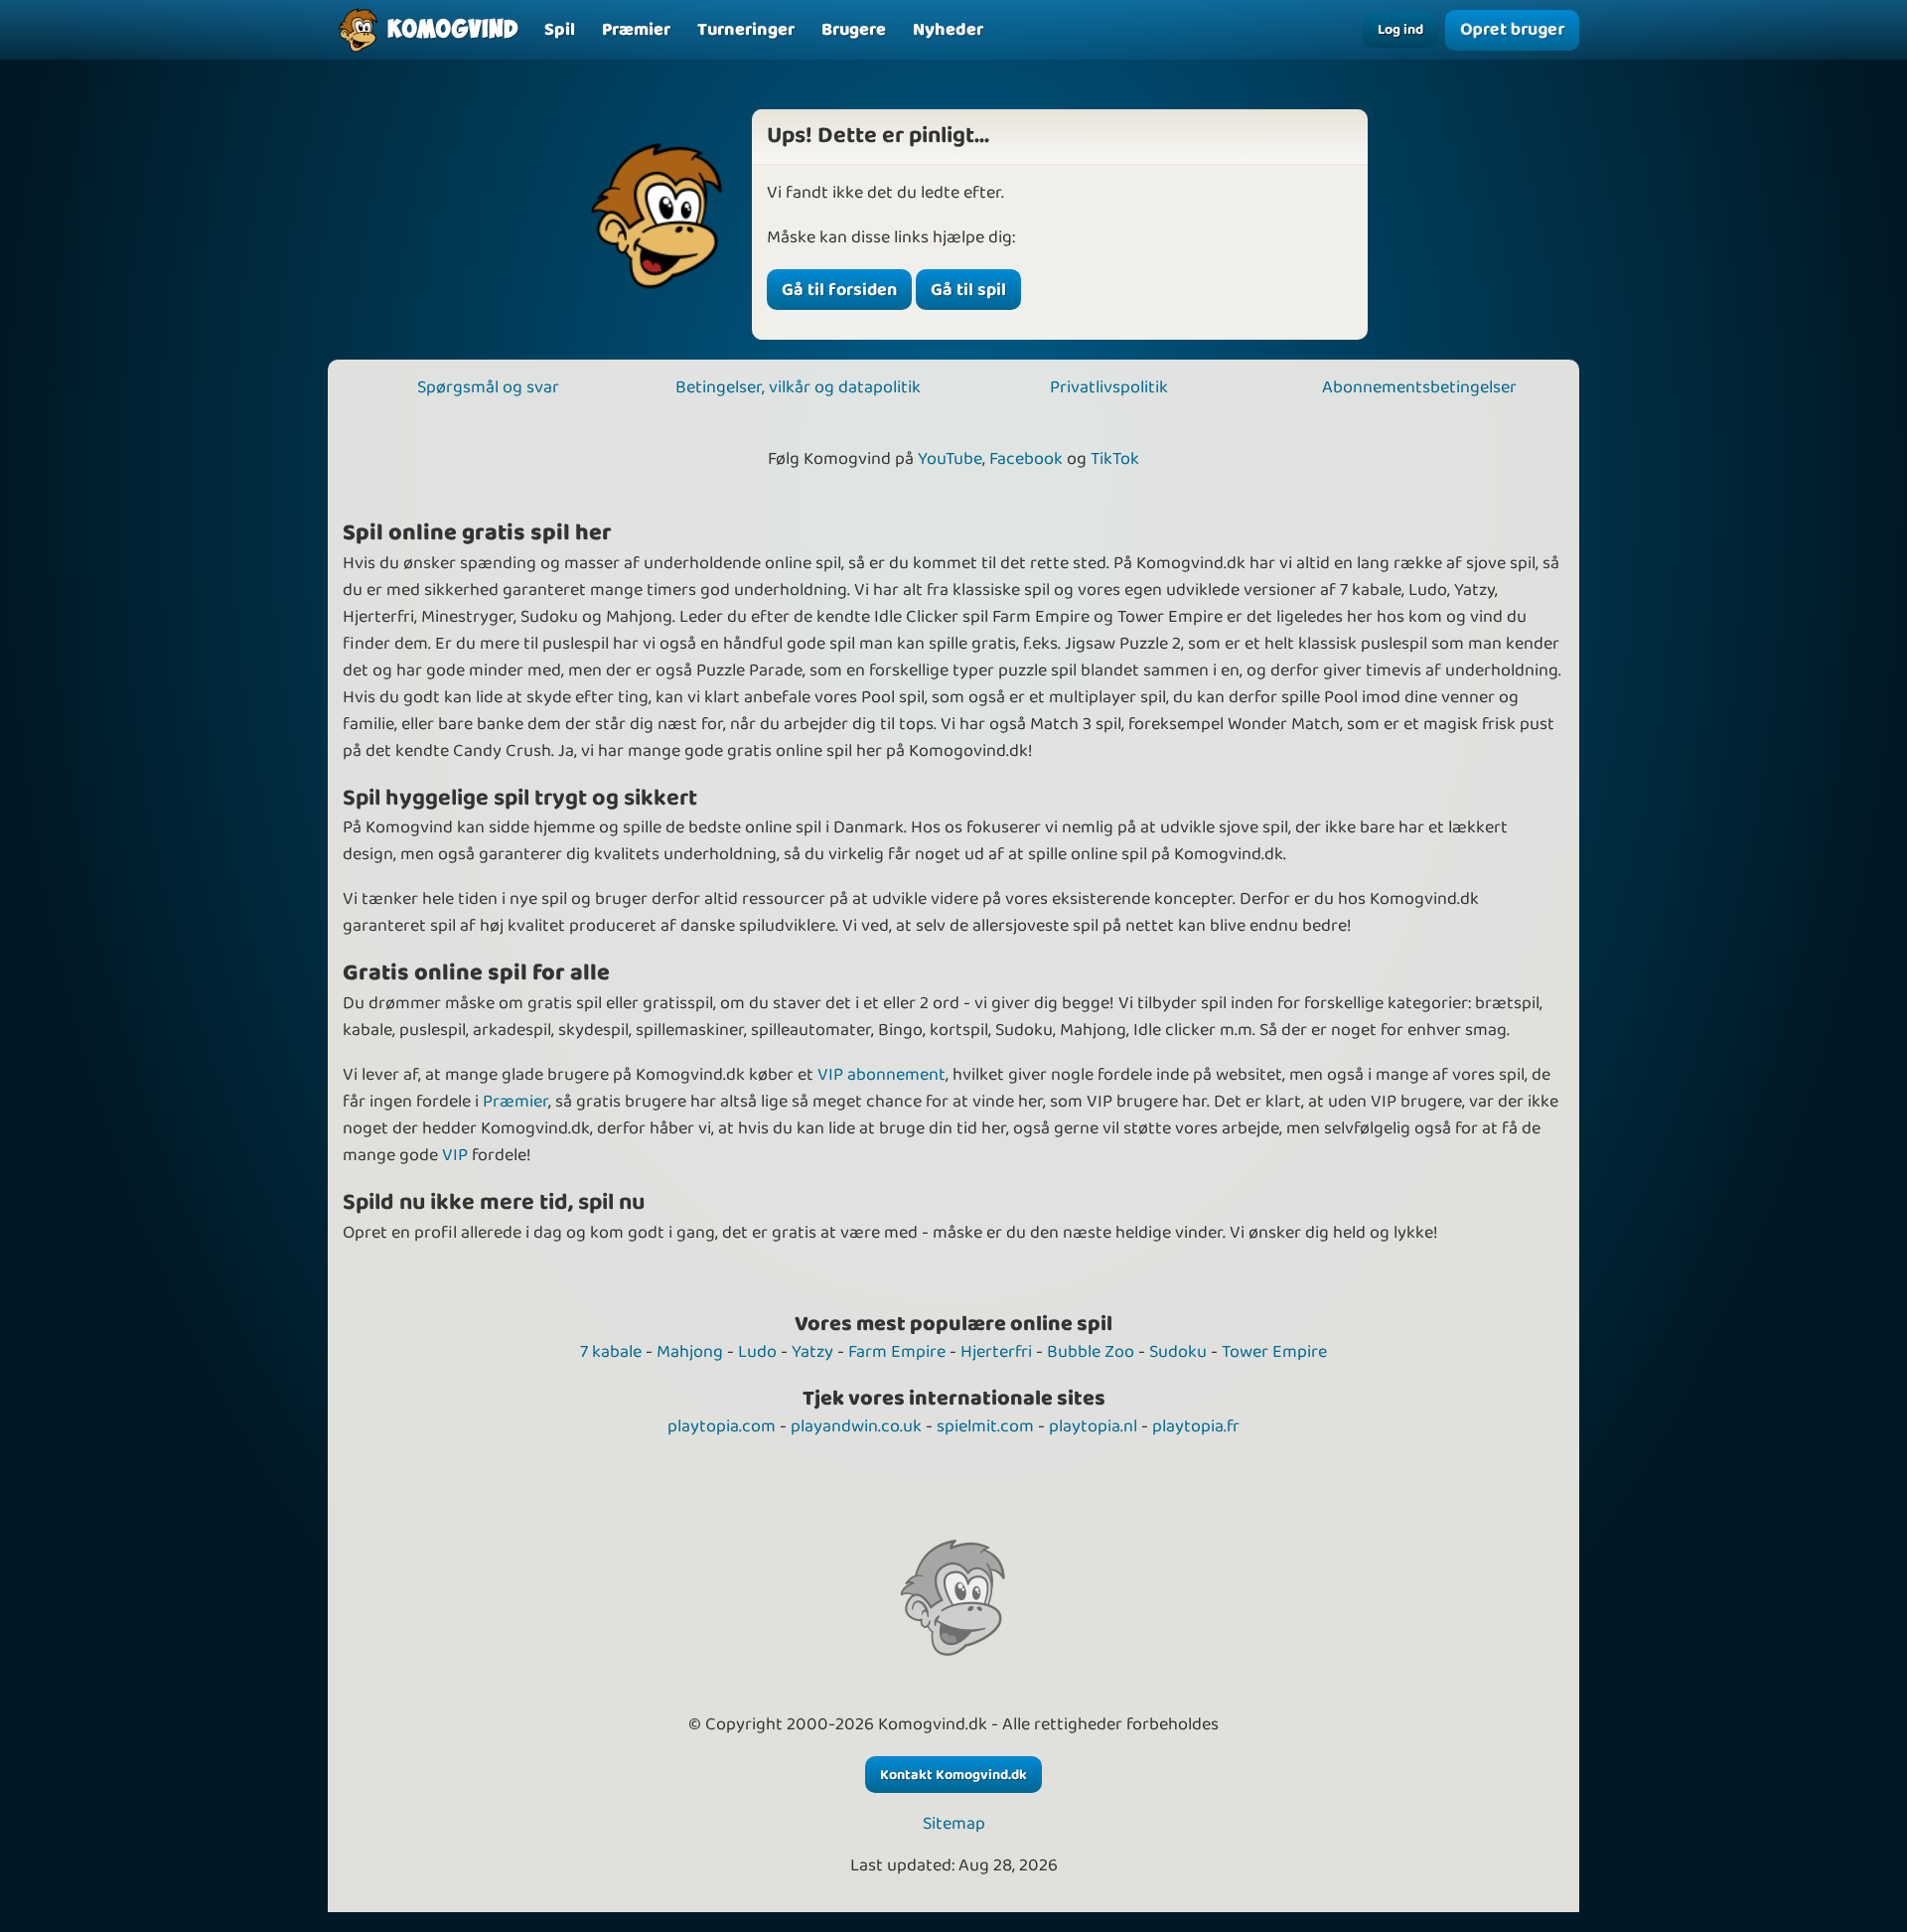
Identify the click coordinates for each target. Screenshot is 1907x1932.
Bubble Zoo (1091, 1352)
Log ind (1400, 30)
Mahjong (690, 1352)
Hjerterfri (996, 1352)
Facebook (1026, 459)
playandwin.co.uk (856, 1426)
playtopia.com (722, 1426)
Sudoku (1178, 1352)
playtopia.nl (1093, 1426)
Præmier (515, 1102)
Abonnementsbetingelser (1419, 387)
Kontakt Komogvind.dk (953, 1775)
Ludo (757, 1352)
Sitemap (954, 1824)
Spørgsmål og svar (488, 387)
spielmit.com (985, 1426)
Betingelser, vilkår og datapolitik (798, 387)
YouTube (950, 459)
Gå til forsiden (839, 290)
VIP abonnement (881, 1075)
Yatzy (812, 1352)
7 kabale (611, 1352)
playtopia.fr (1196, 1426)
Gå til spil (968, 290)
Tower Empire (1274, 1352)
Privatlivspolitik (1109, 387)
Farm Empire (897, 1352)
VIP (455, 1155)
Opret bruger (1512, 30)
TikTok (1115, 459)
